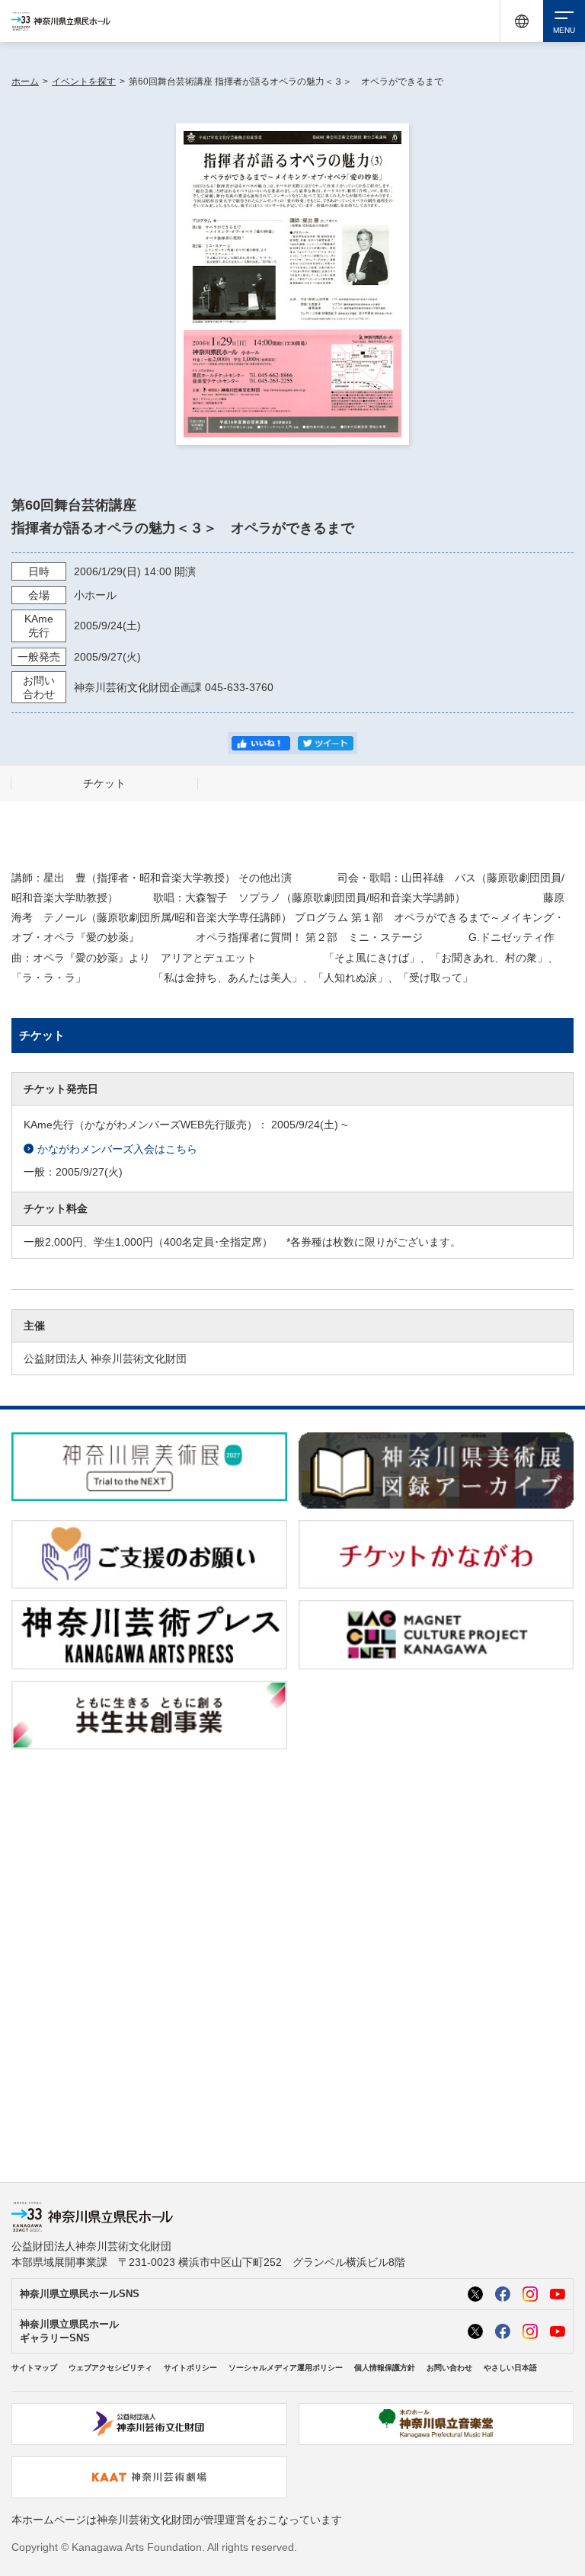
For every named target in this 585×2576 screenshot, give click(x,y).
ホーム (25, 82)
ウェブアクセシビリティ (110, 2368)
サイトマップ (34, 2368)
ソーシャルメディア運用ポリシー (286, 2368)
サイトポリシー (190, 2368)
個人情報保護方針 (385, 2368)
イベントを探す (84, 82)
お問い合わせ (449, 2368)
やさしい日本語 (510, 2368)
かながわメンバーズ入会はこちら (117, 1149)
